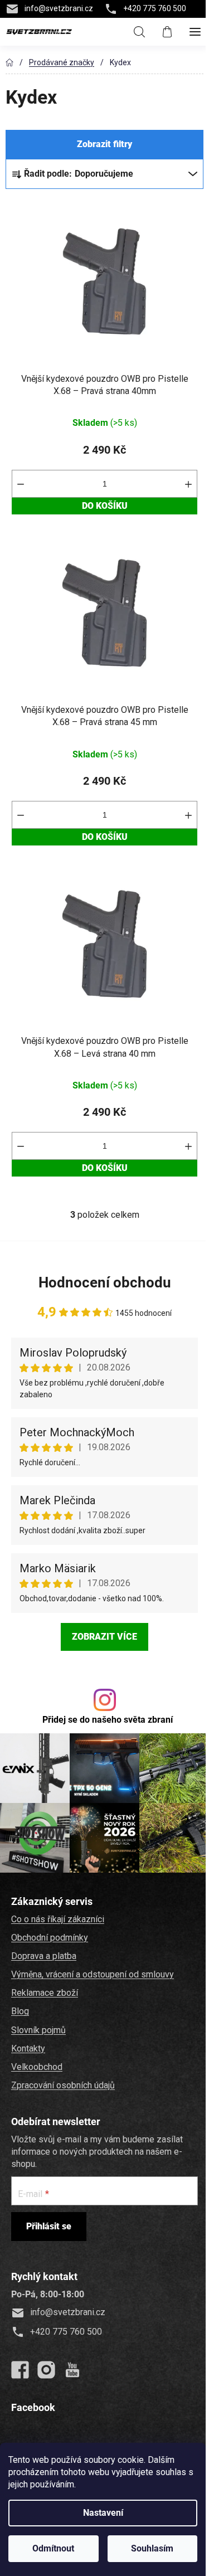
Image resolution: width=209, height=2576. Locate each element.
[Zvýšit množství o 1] (188, 484)
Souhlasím (152, 2548)
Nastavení (103, 2513)
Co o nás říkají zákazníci (58, 1919)
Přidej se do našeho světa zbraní (108, 1720)
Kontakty (28, 2048)
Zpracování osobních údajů (63, 2085)
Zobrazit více (104, 1637)
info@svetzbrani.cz (59, 8)
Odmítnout (53, 2548)
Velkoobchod (37, 2067)
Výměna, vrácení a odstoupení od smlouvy (93, 1974)
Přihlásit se (49, 2226)
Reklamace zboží (45, 1993)
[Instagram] (46, 2370)
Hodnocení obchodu (105, 1282)
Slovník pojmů (38, 2030)
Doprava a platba (44, 1956)
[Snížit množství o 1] (21, 484)
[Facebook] (20, 2370)
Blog (20, 2011)
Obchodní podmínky (50, 1938)
